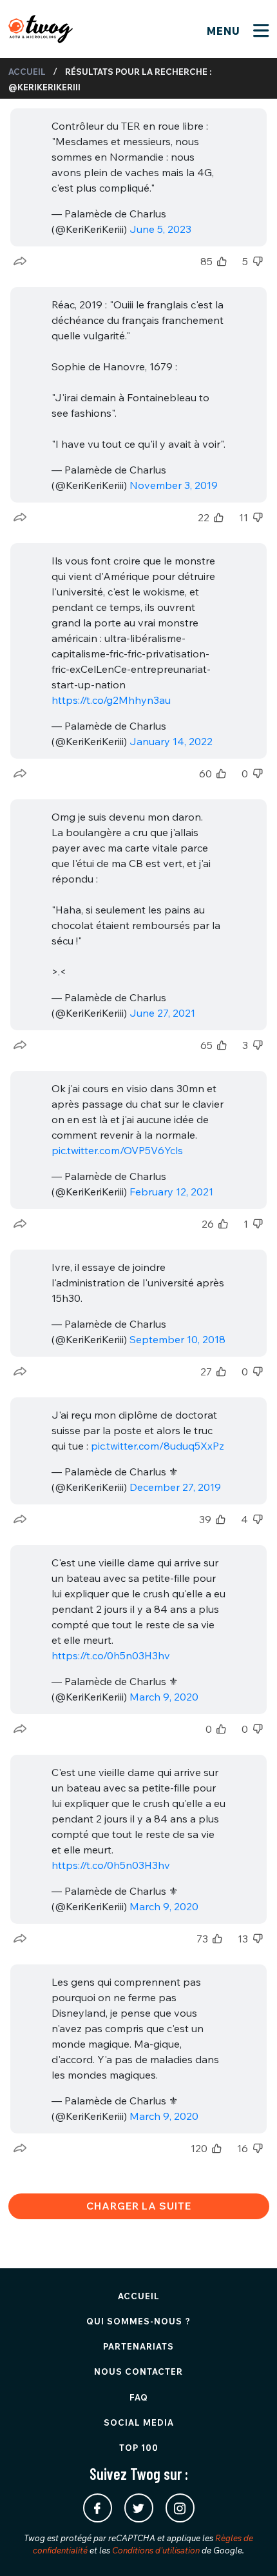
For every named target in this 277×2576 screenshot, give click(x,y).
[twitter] (139, 2508)
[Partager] (20, 261)
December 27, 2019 (175, 1487)
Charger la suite (139, 2206)
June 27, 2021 (162, 1013)
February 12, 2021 (171, 1192)
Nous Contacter (138, 2371)
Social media (139, 2422)
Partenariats (138, 2346)
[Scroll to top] (248, 2547)
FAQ (139, 2397)
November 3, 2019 (174, 485)
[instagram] (180, 2508)
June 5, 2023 (160, 229)
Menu (225, 31)
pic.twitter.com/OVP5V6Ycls (117, 1150)
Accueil (27, 72)
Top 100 (139, 2448)
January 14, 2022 (171, 741)
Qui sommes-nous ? (138, 2321)
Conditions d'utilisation (156, 2550)
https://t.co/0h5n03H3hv (111, 1655)
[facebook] (98, 2508)
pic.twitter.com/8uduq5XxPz (158, 1446)
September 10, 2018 (177, 1339)
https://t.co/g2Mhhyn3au (111, 700)
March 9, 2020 (164, 1697)
